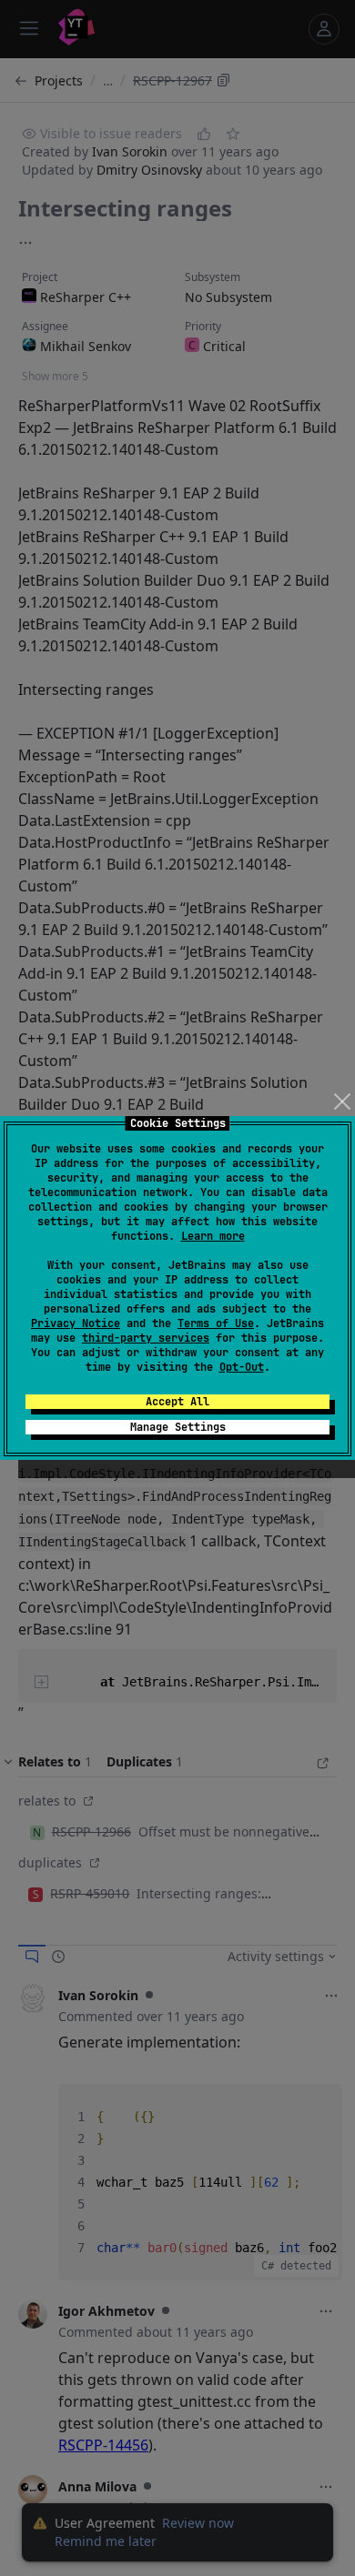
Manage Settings (178, 1427)
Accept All (177, 1402)
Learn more (213, 1236)
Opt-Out (242, 1367)
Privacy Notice (76, 1323)
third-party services (146, 1338)
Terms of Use (216, 1323)
